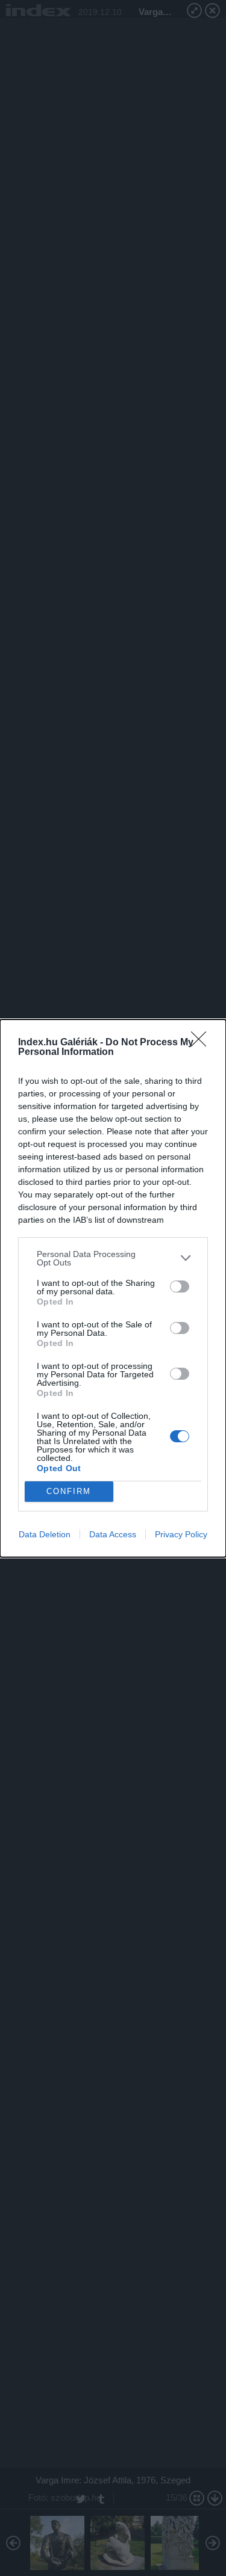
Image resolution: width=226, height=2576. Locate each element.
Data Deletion (45, 1534)
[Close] (202, 1043)
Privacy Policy (181, 1534)
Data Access (113, 1534)
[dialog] (113, 1288)
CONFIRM (69, 1491)
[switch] (180, 1286)
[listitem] (113, 1258)
